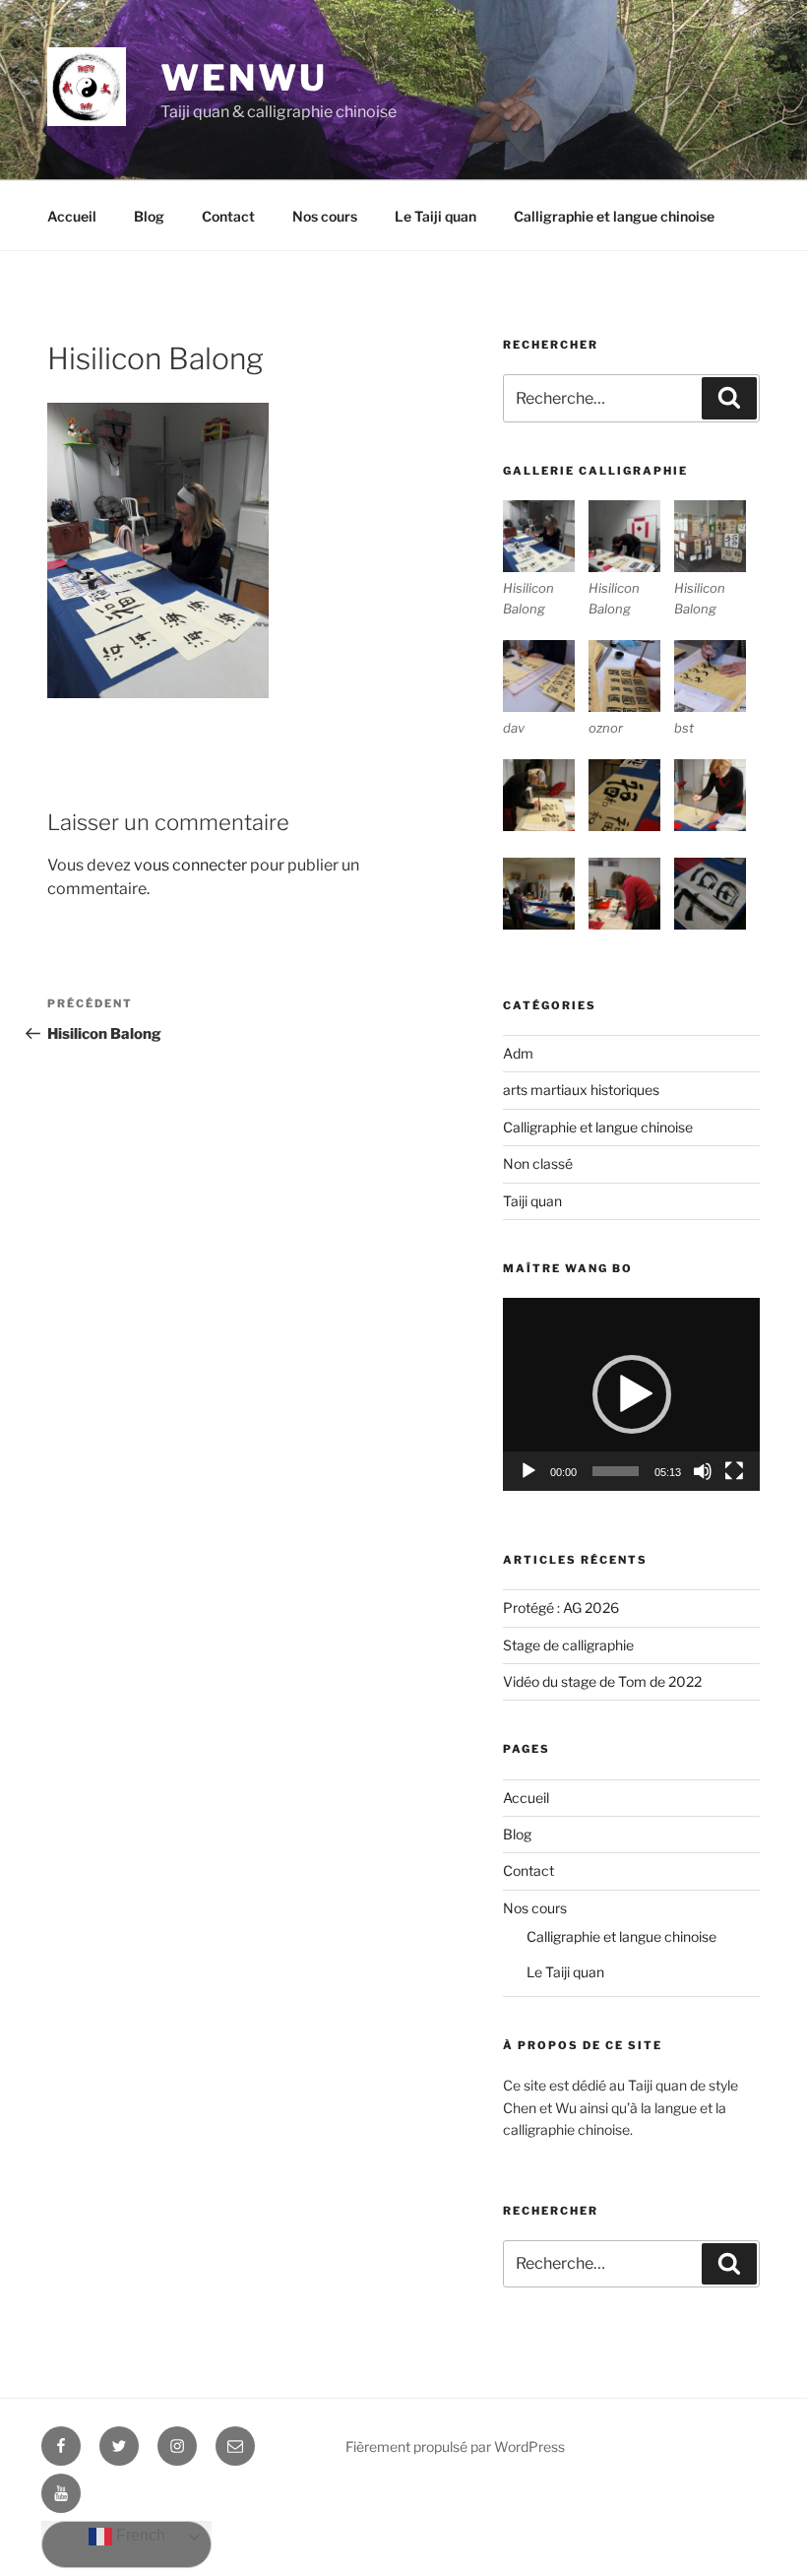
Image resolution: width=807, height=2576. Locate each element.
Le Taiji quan (435, 216)
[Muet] (703, 1471)
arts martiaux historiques (581, 1090)
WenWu (244, 78)
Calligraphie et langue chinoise (614, 216)
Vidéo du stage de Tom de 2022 (602, 1681)
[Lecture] (528, 1471)
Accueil (72, 216)
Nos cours (325, 216)
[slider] (616, 1471)
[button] (632, 1394)
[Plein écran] (734, 1471)
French (139, 2536)
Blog (149, 216)
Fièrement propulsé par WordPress (455, 2447)
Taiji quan (532, 1201)
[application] (631, 1394)
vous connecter (190, 865)
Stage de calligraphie (568, 1645)
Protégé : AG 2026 (561, 1608)
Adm (518, 1053)
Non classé (538, 1163)
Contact (228, 216)
